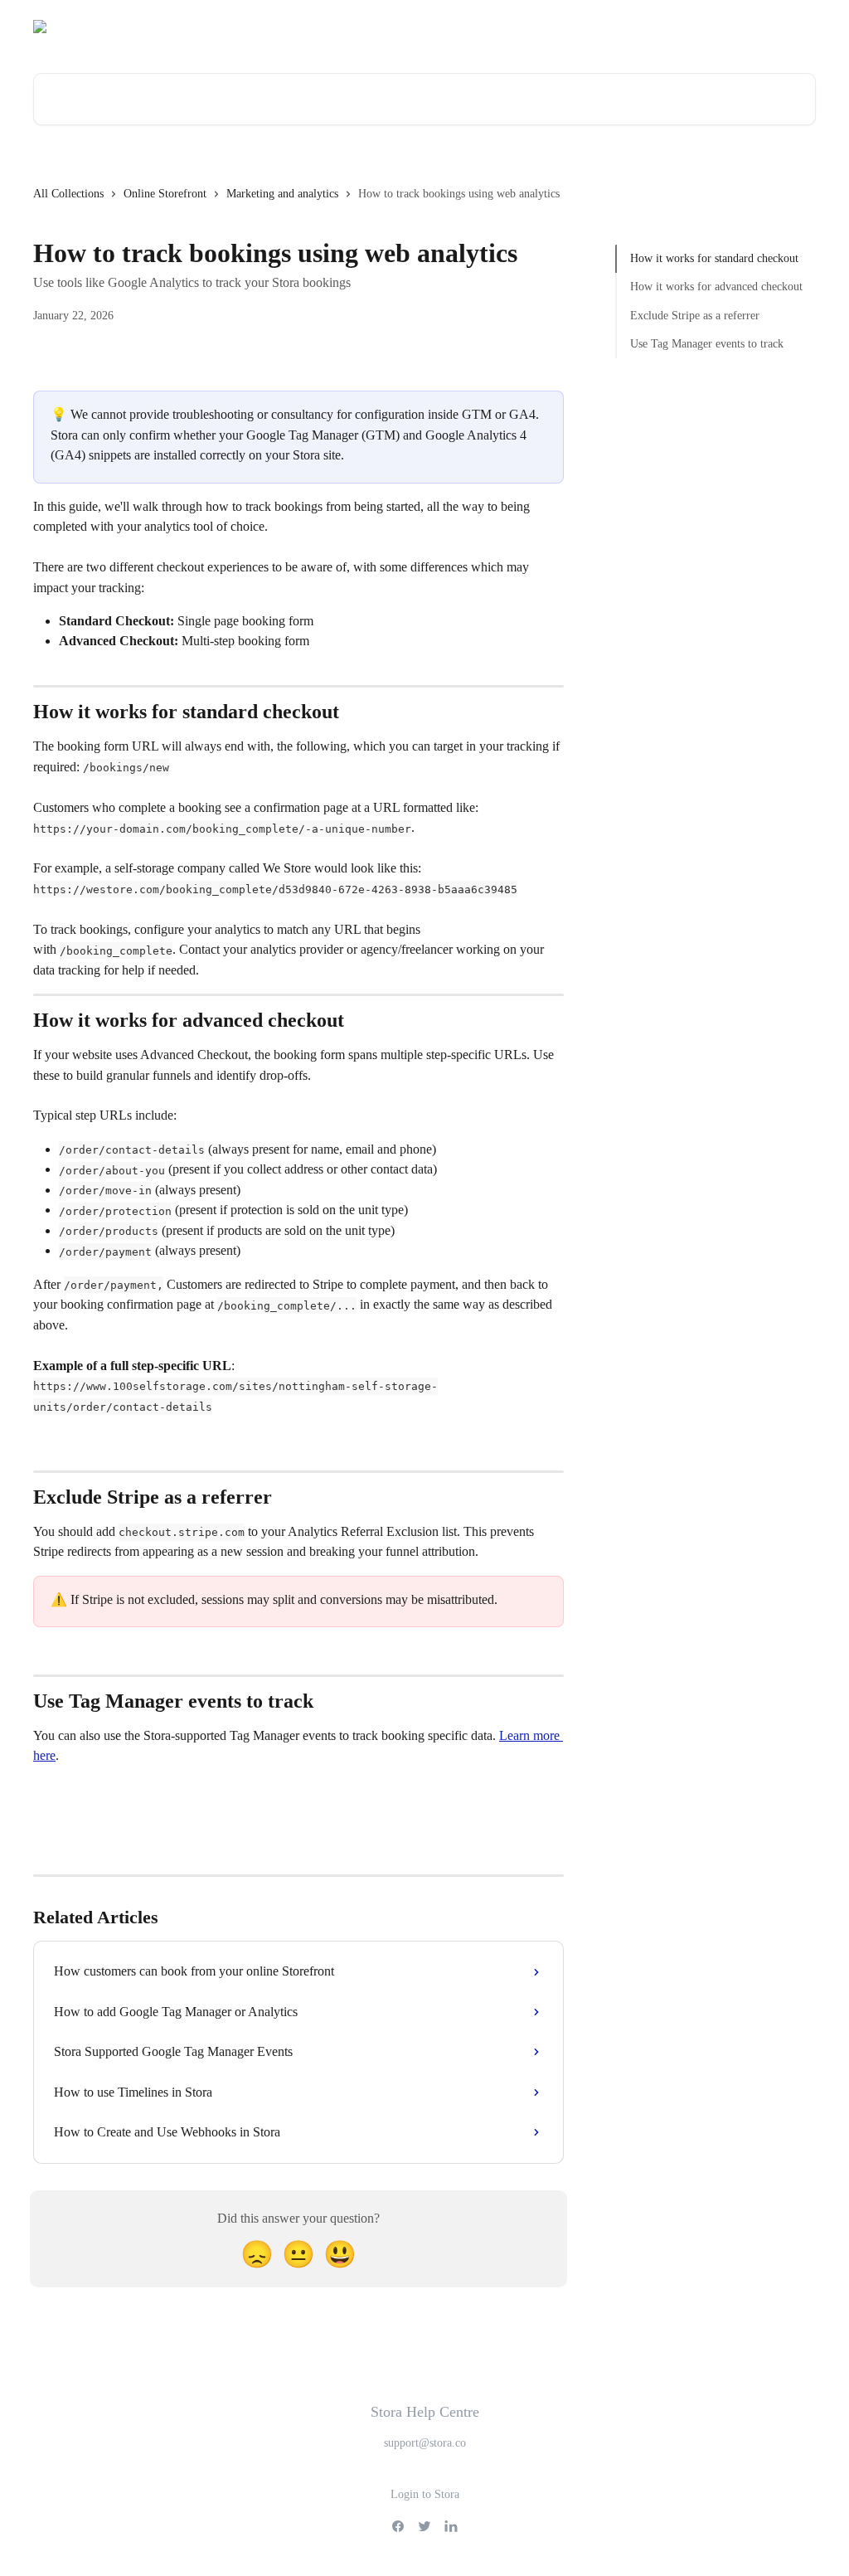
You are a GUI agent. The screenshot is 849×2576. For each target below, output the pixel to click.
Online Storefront (165, 194)
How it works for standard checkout (714, 258)
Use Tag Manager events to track (707, 344)
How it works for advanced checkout (716, 287)
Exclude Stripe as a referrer (695, 316)
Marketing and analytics (282, 194)
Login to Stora (425, 2494)
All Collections (68, 194)
